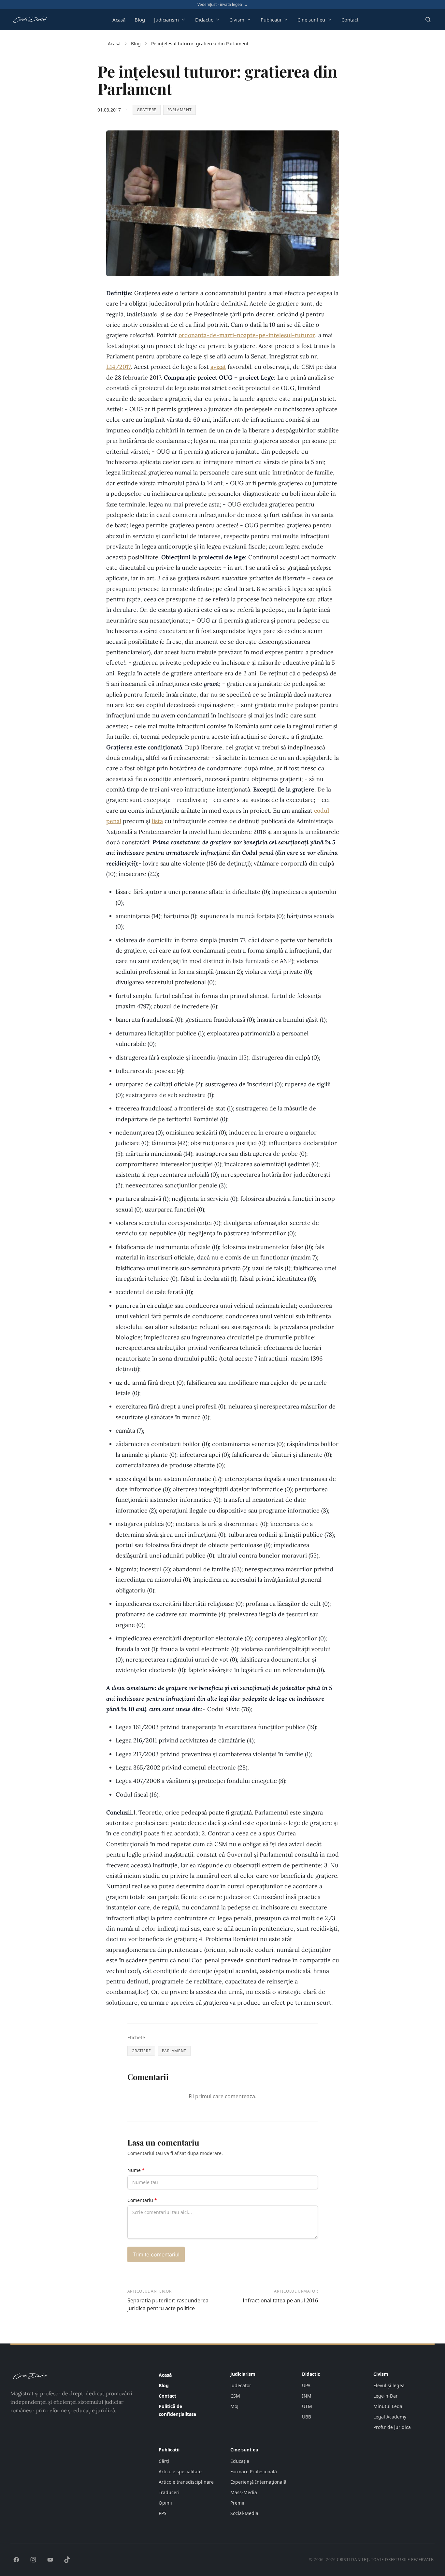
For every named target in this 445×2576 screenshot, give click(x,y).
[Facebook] (16, 2560)
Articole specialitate (180, 2471)
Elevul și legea (389, 2385)
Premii (237, 2503)
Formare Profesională (254, 2471)
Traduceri (169, 2492)
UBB (307, 2417)
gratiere (147, 110)
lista (157, 821)
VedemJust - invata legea (223, 5)
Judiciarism (166, 20)
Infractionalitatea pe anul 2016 (280, 2300)
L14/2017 (119, 367)
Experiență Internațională (258, 2482)
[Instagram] (33, 2560)
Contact (350, 20)
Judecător (241, 2385)
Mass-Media (244, 2492)
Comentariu (142, 2200)
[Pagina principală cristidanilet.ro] (30, 20)
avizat (218, 367)
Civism (237, 20)
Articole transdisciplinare (186, 2482)
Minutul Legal (388, 2406)
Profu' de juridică (392, 2427)
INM (307, 2396)
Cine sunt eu (311, 20)
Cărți (164, 2461)
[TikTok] (67, 2560)
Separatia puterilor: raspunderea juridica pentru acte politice (168, 2304)
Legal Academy (390, 2417)
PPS (163, 2513)
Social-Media (244, 2513)
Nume (136, 2170)
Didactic (204, 20)
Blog (140, 20)
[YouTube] (50, 2560)
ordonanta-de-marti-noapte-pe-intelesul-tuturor (247, 335)
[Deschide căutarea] (428, 20)
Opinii (165, 2503)
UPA (306, 2385)
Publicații (271, 20)
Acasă (119, 20)
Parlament (179, 110)
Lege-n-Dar (386, 2396)
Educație (240, 2461)
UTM (307, 2406)
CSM (235, 2396)
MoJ (234, 2406)
